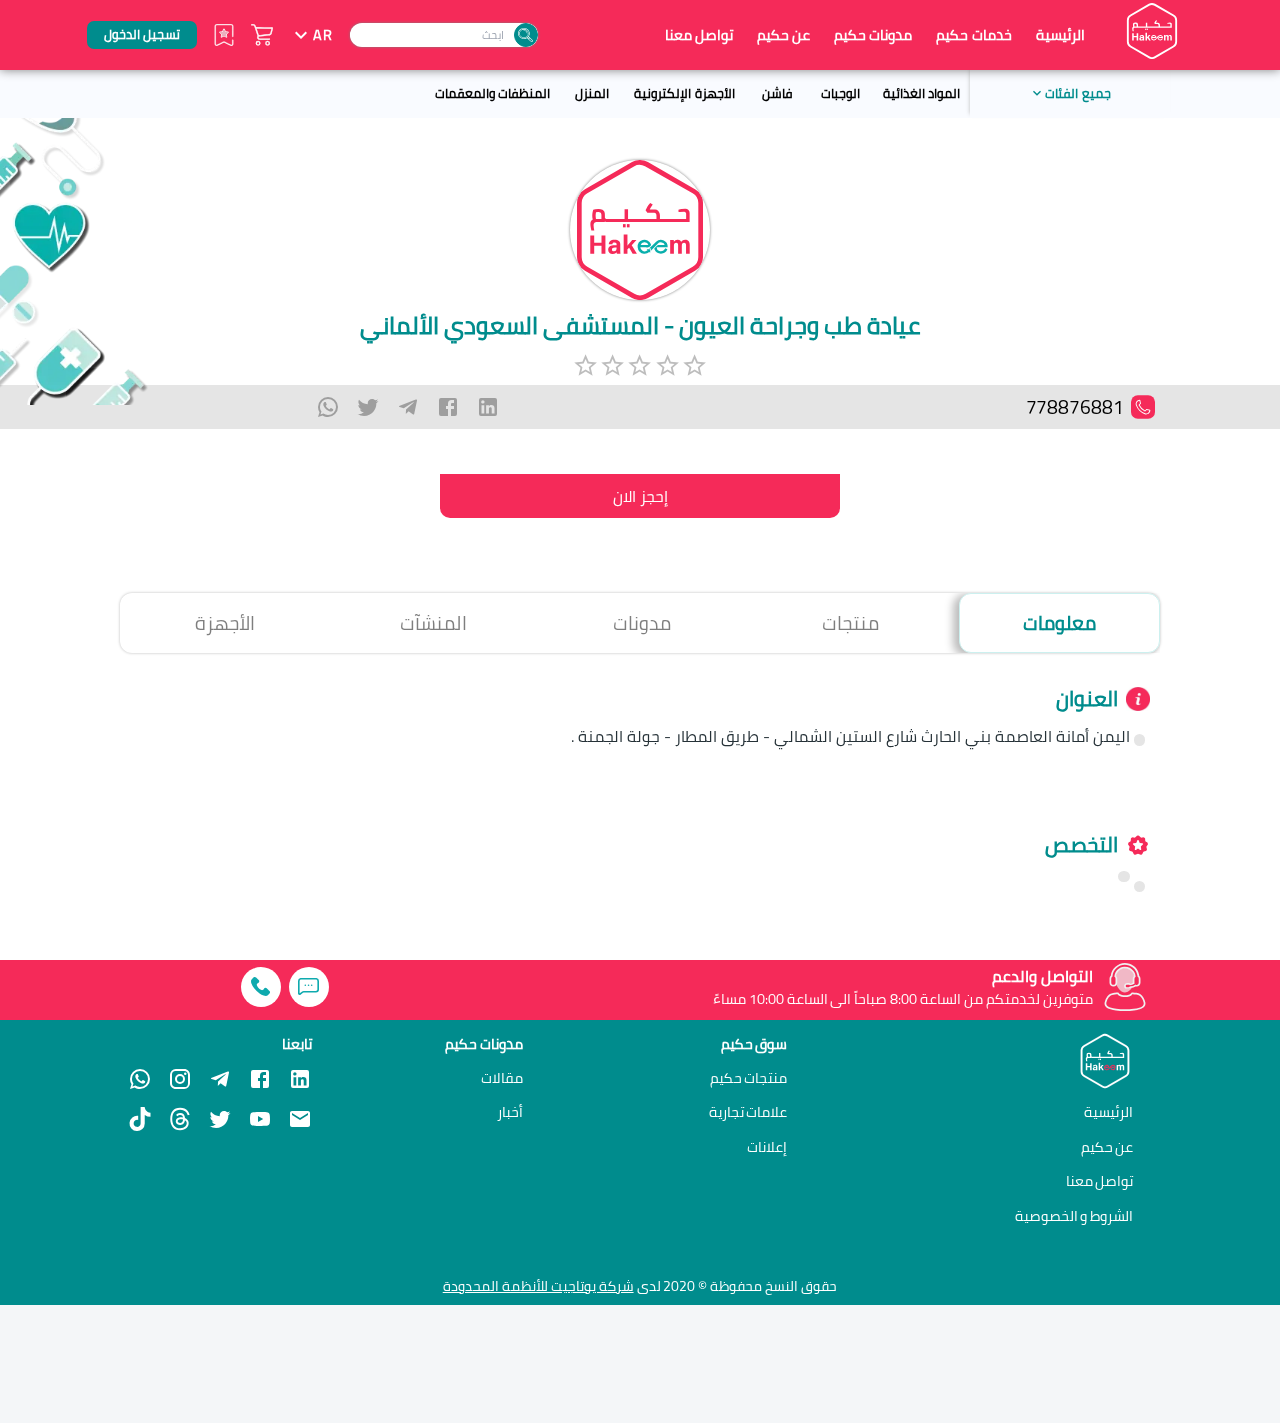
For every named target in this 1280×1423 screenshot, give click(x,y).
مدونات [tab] (642, 623)
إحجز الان (640, 496)
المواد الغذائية (921, 93)
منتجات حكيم (749, 1078)
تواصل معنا (699, 35)
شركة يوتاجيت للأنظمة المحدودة (538, 1286)
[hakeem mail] (300, 1119)
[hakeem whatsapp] (140, 1079)
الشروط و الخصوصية (1074, 1215)
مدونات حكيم (873, 34)
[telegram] (408, 407)
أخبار (510, 1112)
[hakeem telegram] (220, 1079)
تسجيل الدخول (142, 34)
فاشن (777, 93)
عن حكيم (783, 35)
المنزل (592, 93)
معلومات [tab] (1059, 623)
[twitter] (368, 407)
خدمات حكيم (973, 34)
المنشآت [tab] (433, 623)
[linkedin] (488, 407)
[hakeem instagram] (180, 1079)
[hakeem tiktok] (140, 1119)
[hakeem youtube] (260, 1119)
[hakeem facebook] (260, 1079)
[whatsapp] (328, 407)
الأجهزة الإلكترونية (684, 93)
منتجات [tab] (850, 623)
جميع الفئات (1077, 93)
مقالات (502, 1078)
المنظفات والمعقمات (492, 93)
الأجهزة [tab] (225, 623)
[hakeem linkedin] (300, 1077)
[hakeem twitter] (220, 1119)
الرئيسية (1060, 35)
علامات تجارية (748, 1112)
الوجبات (840, 93)
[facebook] (448, 407)
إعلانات (767, 1147)
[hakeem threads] (180, 1119)
